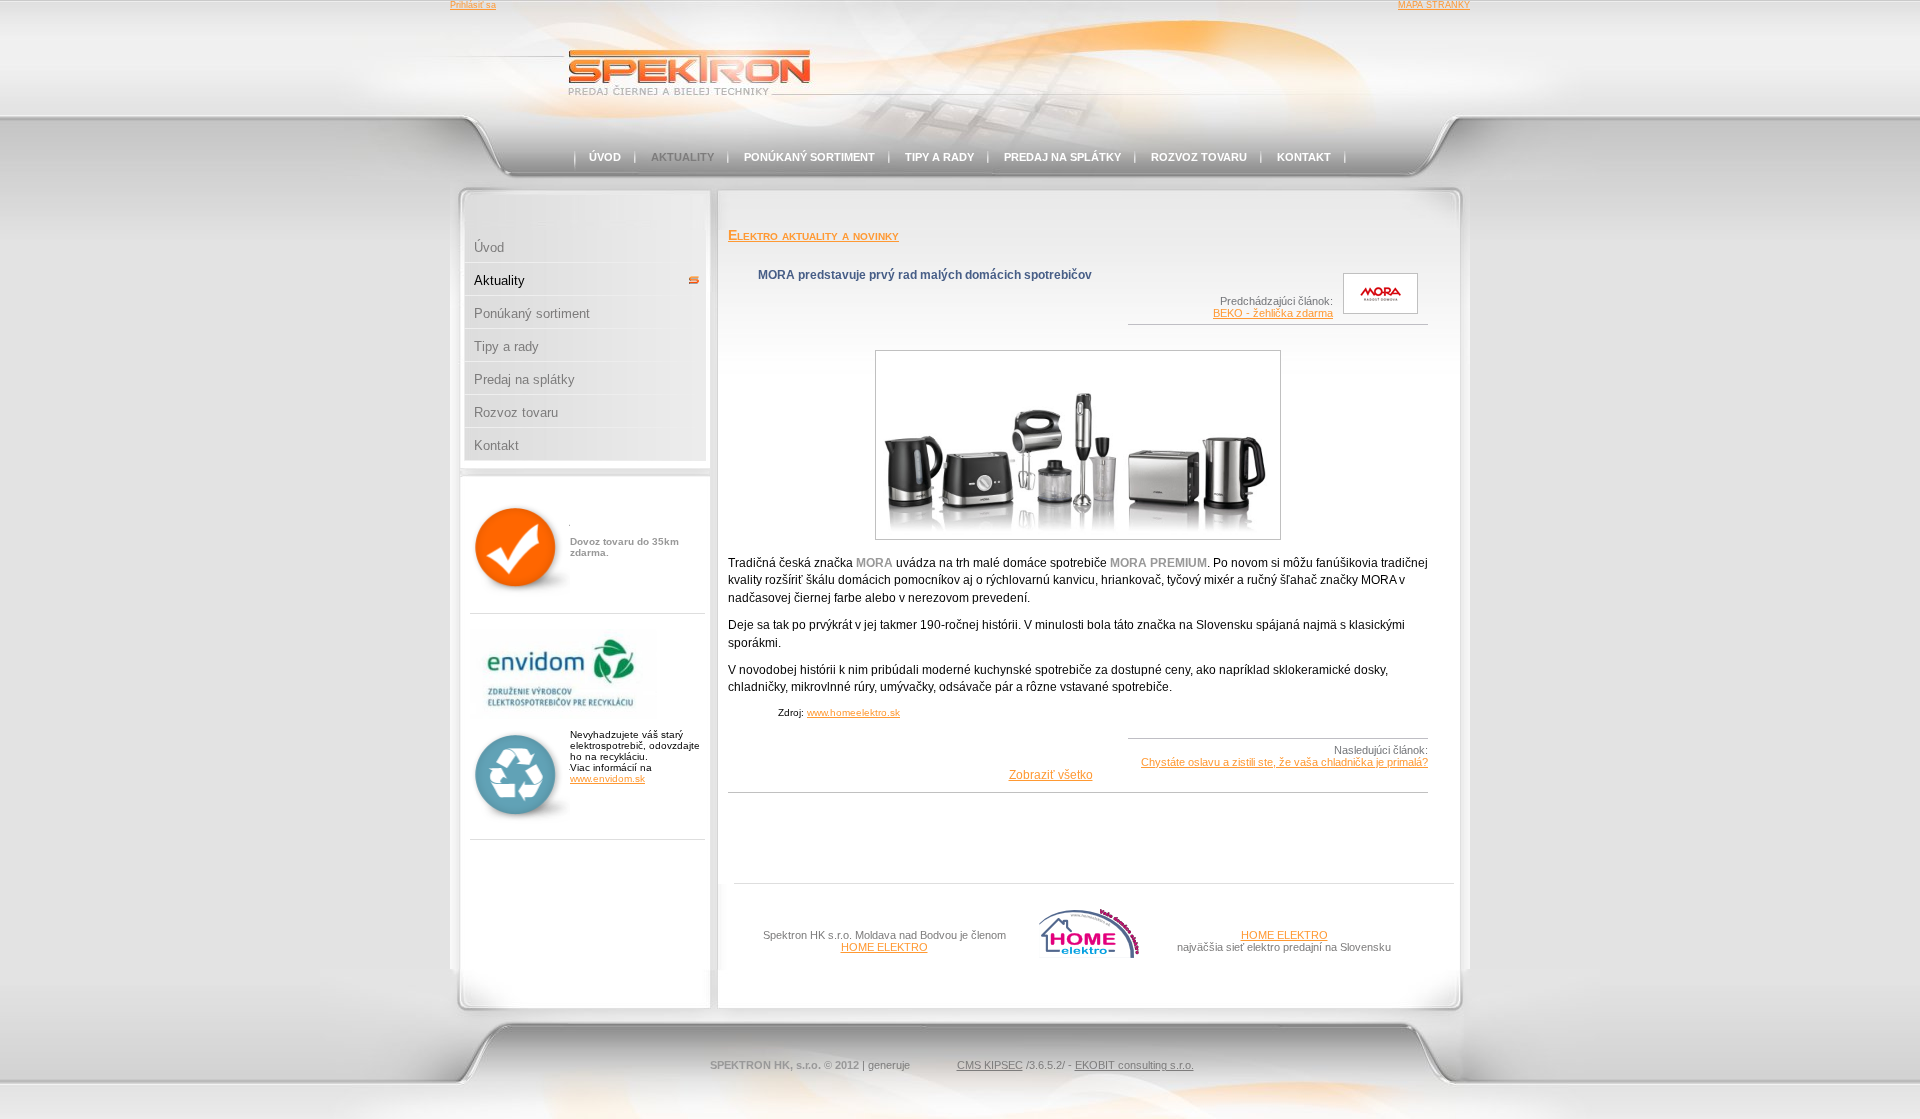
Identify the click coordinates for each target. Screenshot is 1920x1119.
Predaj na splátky (1062, 157)
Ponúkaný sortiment (809, 157)
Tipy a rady (939, 157)
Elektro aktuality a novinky (813, 235)
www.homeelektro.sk (853, 712)
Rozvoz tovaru (1199, 157)
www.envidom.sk (607, 778)
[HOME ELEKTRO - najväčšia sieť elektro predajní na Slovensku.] (1089, 954)
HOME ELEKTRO (884, 947)
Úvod (605, 157)
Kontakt (1304, 157)
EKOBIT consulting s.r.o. (1134, 1065)
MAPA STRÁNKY (1434, 5)
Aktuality (682, 157)
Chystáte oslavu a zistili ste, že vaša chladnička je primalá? (1284, 762)
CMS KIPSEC (990, 1065)
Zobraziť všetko (1051, 775)
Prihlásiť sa (473, 5)
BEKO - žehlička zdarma (1273, 313)
